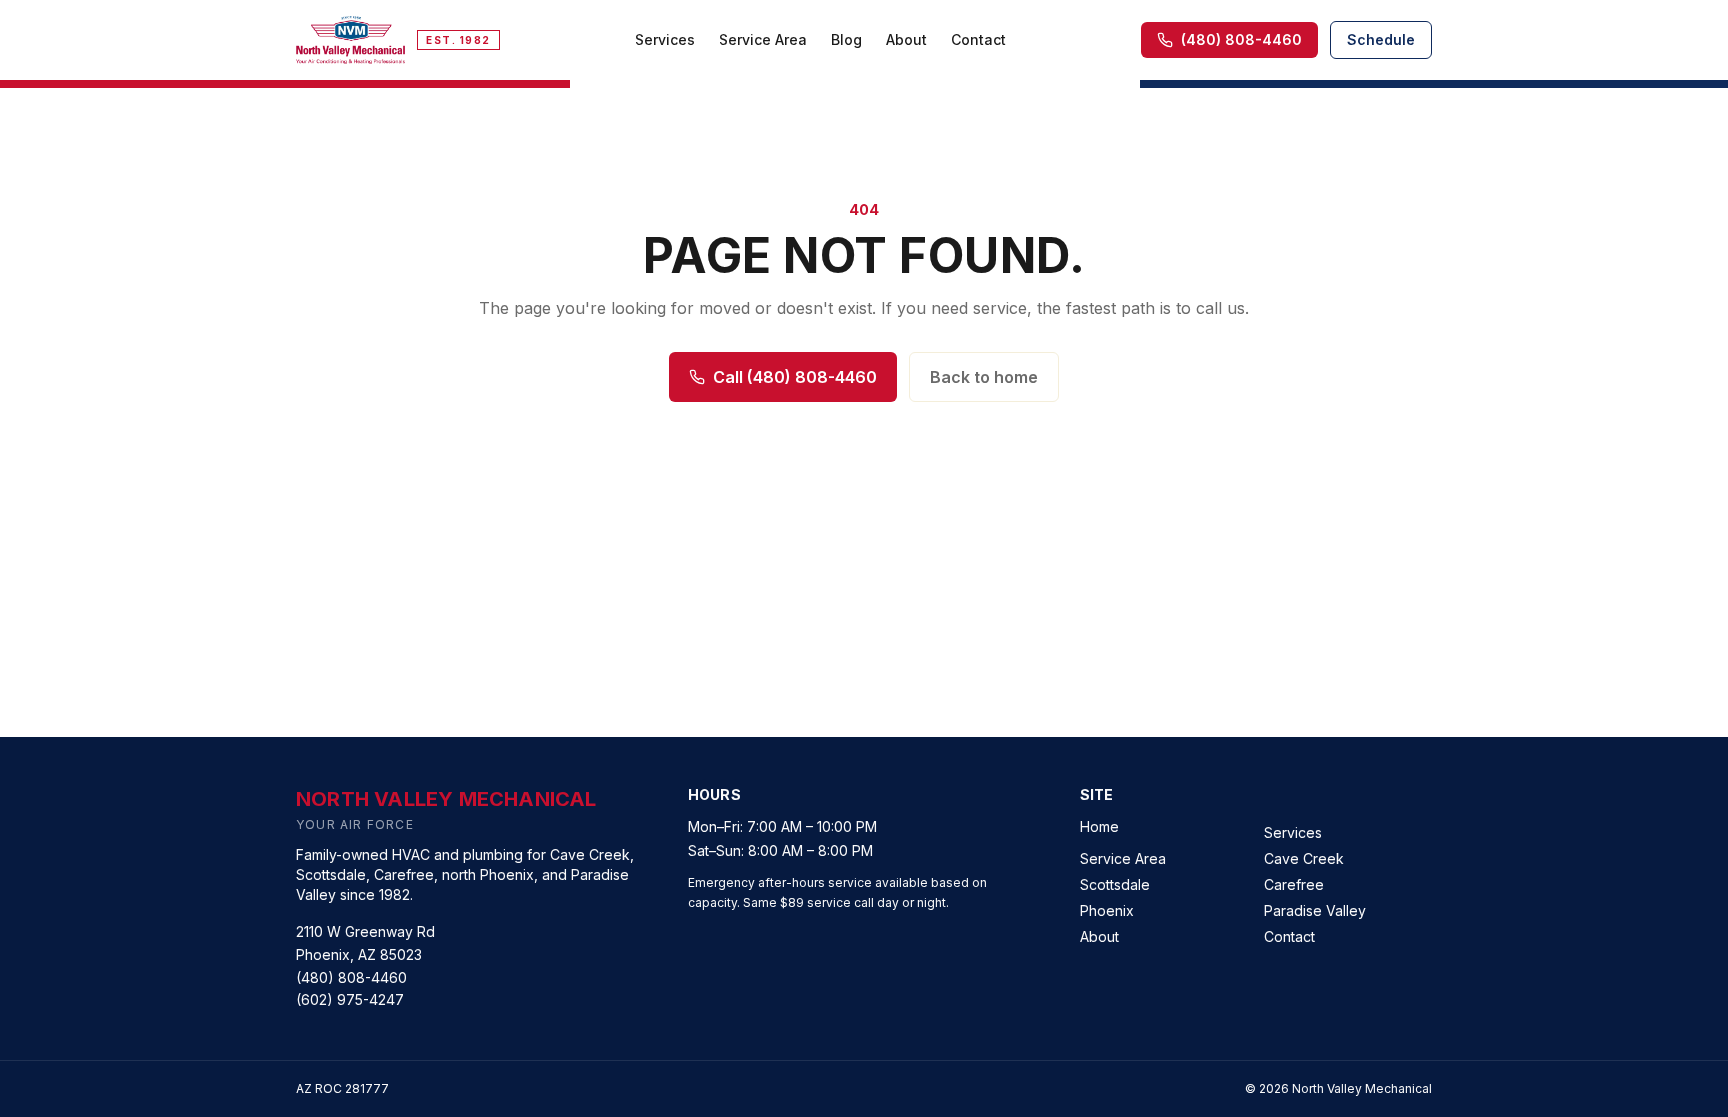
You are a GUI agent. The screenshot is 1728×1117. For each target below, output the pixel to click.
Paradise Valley (1315, 910)
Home (1099, 826)
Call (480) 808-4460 (795, 377)
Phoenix (1107, 910)
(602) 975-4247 (350, 999)
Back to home (984, 377)
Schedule (1381, 39)
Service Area (763, 39)
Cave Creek (1304, 858)
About (906, 39)
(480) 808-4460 (351, 977)
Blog (846, 39)
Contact (978, 39)
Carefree (1294, 884)
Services (665, 39)
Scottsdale (1115, 884)
